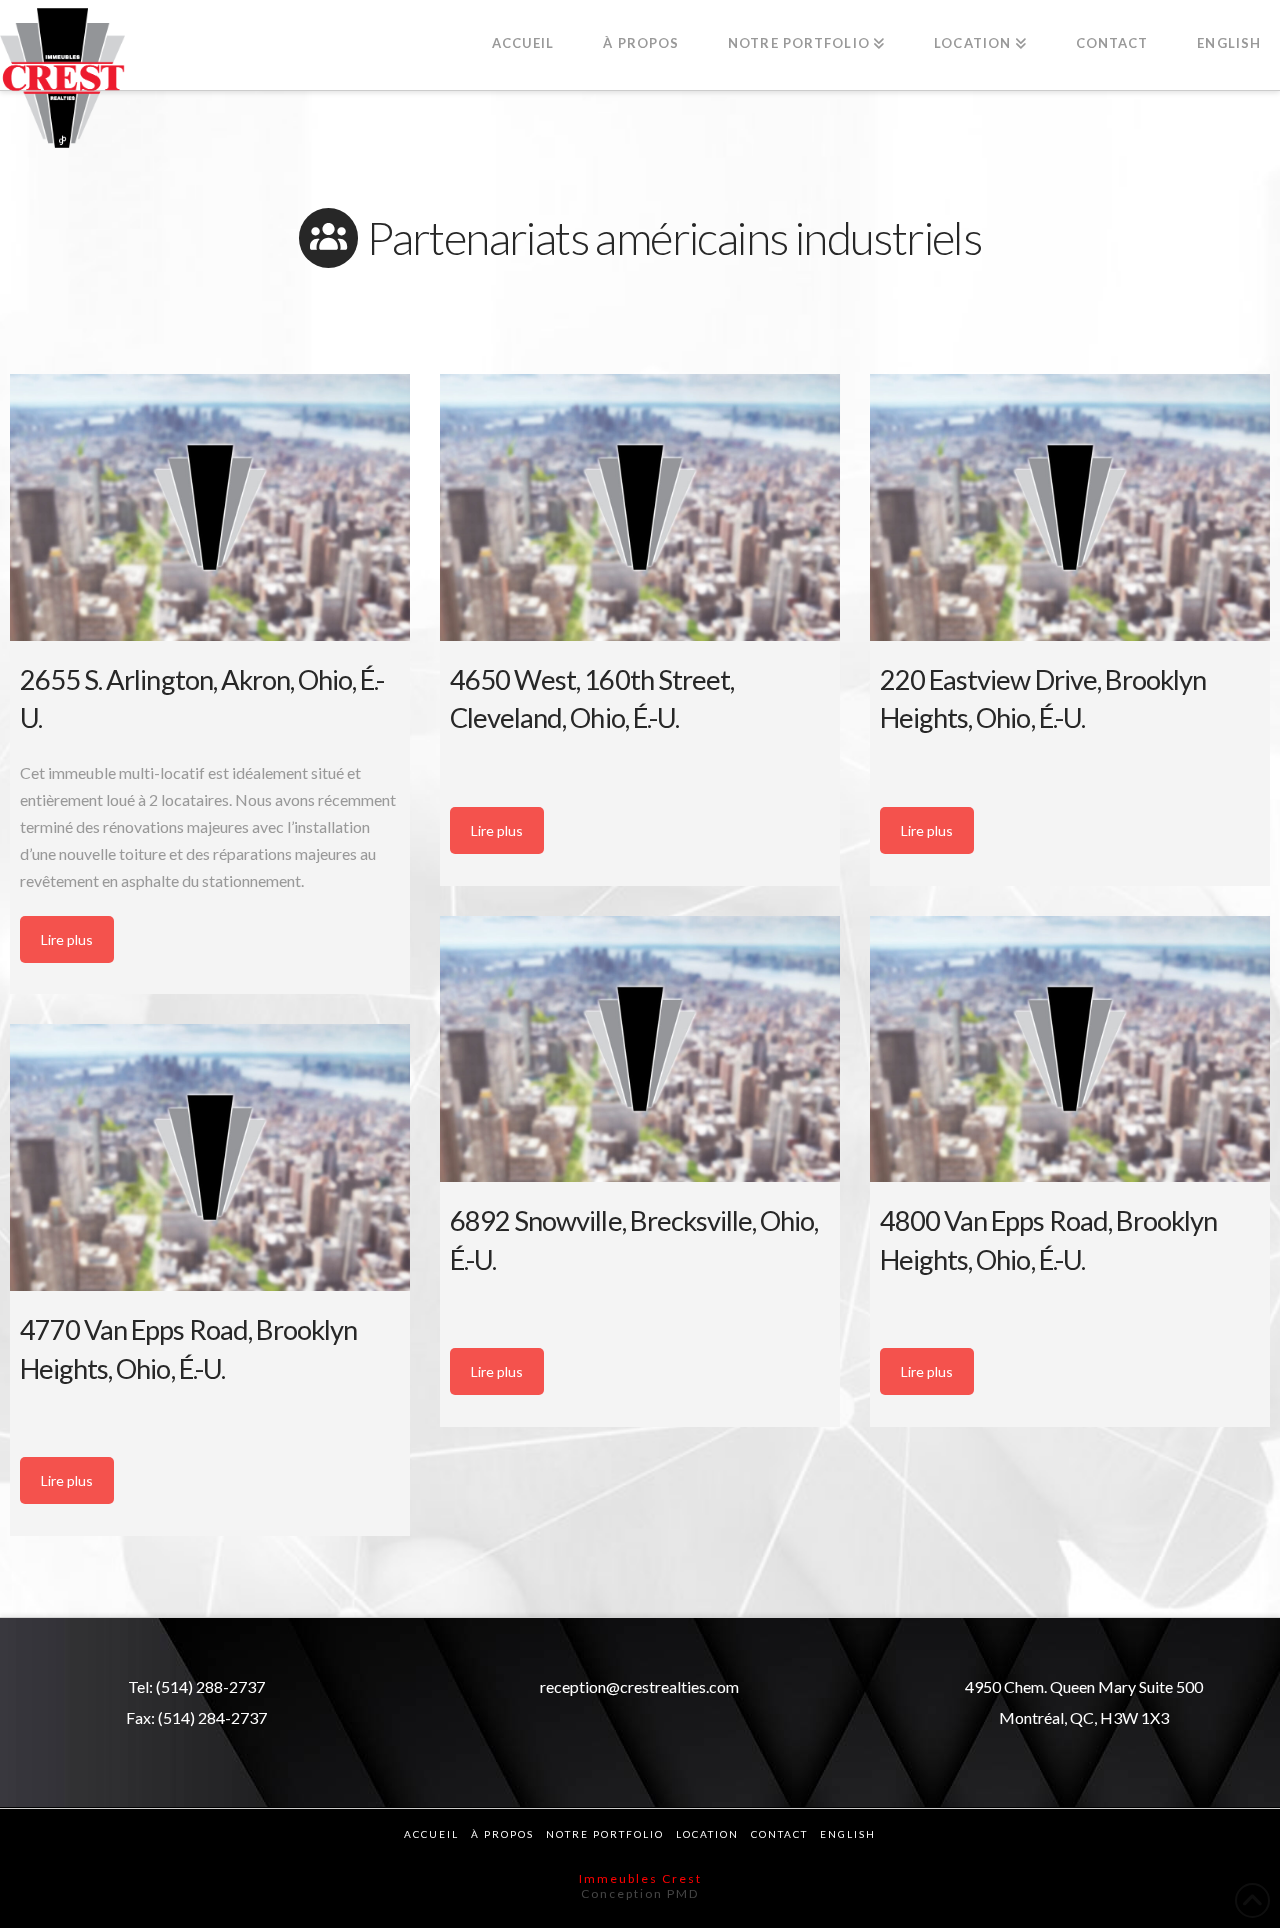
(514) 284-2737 (212, 1717)
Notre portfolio (605, 1834)
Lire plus (67, 939)
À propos (502, 1834)
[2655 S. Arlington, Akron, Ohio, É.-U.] (210, 507)
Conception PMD (640, 1893)
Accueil (431, 1834)
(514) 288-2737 (210, 1686)
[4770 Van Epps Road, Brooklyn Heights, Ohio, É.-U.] (210, 1157)
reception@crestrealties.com (639, 1686)
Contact (779, 1834)
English (848, 1834)
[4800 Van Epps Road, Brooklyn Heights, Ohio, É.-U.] (1070, 1049)
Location (707, 1834)
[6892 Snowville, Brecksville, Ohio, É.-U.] (640, 1049)
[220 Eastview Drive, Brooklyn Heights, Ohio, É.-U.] (1070, 507)
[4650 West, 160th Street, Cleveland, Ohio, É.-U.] (640, 507)
